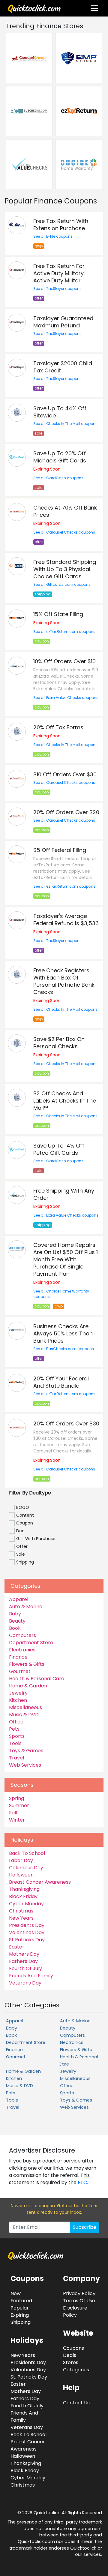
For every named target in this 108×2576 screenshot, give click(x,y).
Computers (22, 1635)
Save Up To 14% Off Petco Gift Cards (59, 1149)
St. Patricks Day (29, 2377)
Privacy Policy (79, 2293)
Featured (21, 2301)
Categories (76, 2370)
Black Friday (23, 1896)
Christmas (21, 1911)
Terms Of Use (79, 2301)
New (16, 2293)
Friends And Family (31, 1976)
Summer (19, 1806)
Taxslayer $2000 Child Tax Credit (63, 367)
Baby (15, 1614)
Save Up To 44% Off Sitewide (60, 412)
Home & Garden (28, 1686)
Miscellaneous (25, 1707)
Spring (16, 1798)
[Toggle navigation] (94, 8)
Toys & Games (26, 1751)
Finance (18, 1657)
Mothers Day (24, 1954)
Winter (17, 1820)
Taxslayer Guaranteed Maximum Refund (63, 322)
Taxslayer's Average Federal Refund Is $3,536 (66, 920)
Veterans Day (25, 1983)
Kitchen (18, 1700)
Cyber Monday (26, 1904)
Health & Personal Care (37, 1679)
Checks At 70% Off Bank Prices (65, 511)
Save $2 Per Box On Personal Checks (59, 1043)
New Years (21, 1918)
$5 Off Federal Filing (60, 850)
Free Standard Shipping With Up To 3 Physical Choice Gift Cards (65, 569)
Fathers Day (23, 1961)
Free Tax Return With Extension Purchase (61, 225)
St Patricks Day (27, 1940)
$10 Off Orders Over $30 (65, 774)
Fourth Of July (25, 1968)
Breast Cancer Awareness (40, 1882)
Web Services (25, 1765)
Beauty (17, 1621)
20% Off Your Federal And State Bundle (61, 1382)
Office (16, 1722)
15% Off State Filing (58, 614)
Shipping (21, 2322)
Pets (14, 1729)
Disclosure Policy (75, 2311)
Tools (15, 1743)
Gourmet (20, 1671)
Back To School (27, 1853)
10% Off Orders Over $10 (64, 661)
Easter (17, 1947)
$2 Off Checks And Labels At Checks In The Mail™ (65, 1101)
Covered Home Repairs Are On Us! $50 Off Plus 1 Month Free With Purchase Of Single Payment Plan (66, 1259)
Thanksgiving (24, 1889)
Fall (13, 1813)
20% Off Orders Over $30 (66, 1423)
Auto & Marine (26, 1607)
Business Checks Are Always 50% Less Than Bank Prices (63, 1333)
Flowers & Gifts (27, 1664)
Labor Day (21, 1860)
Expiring (20, 2315)
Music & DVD (24, 1715)
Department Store (31, 1643)
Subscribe (85, 2227)
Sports (17, 1736)
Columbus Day (26, 1868)
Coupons (73, 2348)
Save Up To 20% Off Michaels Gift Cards (60, 457)
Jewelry (18, 1693)
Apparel (19, 1599)
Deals (70, 2355)
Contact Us (76, 2403)
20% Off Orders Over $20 (66, 812)
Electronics (22, 1650)
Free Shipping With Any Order (64, 1194)
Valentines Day (27, 1932)
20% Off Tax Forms (58, 727)
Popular (20, 2308)
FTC (82, 2182)
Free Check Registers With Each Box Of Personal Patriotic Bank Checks (64, 981)
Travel (16, 1758)
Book (15, 1628)
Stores (71, 2362)
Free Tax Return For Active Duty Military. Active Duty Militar (59, 273)
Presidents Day (27, 1925)
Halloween (21, 1875)
